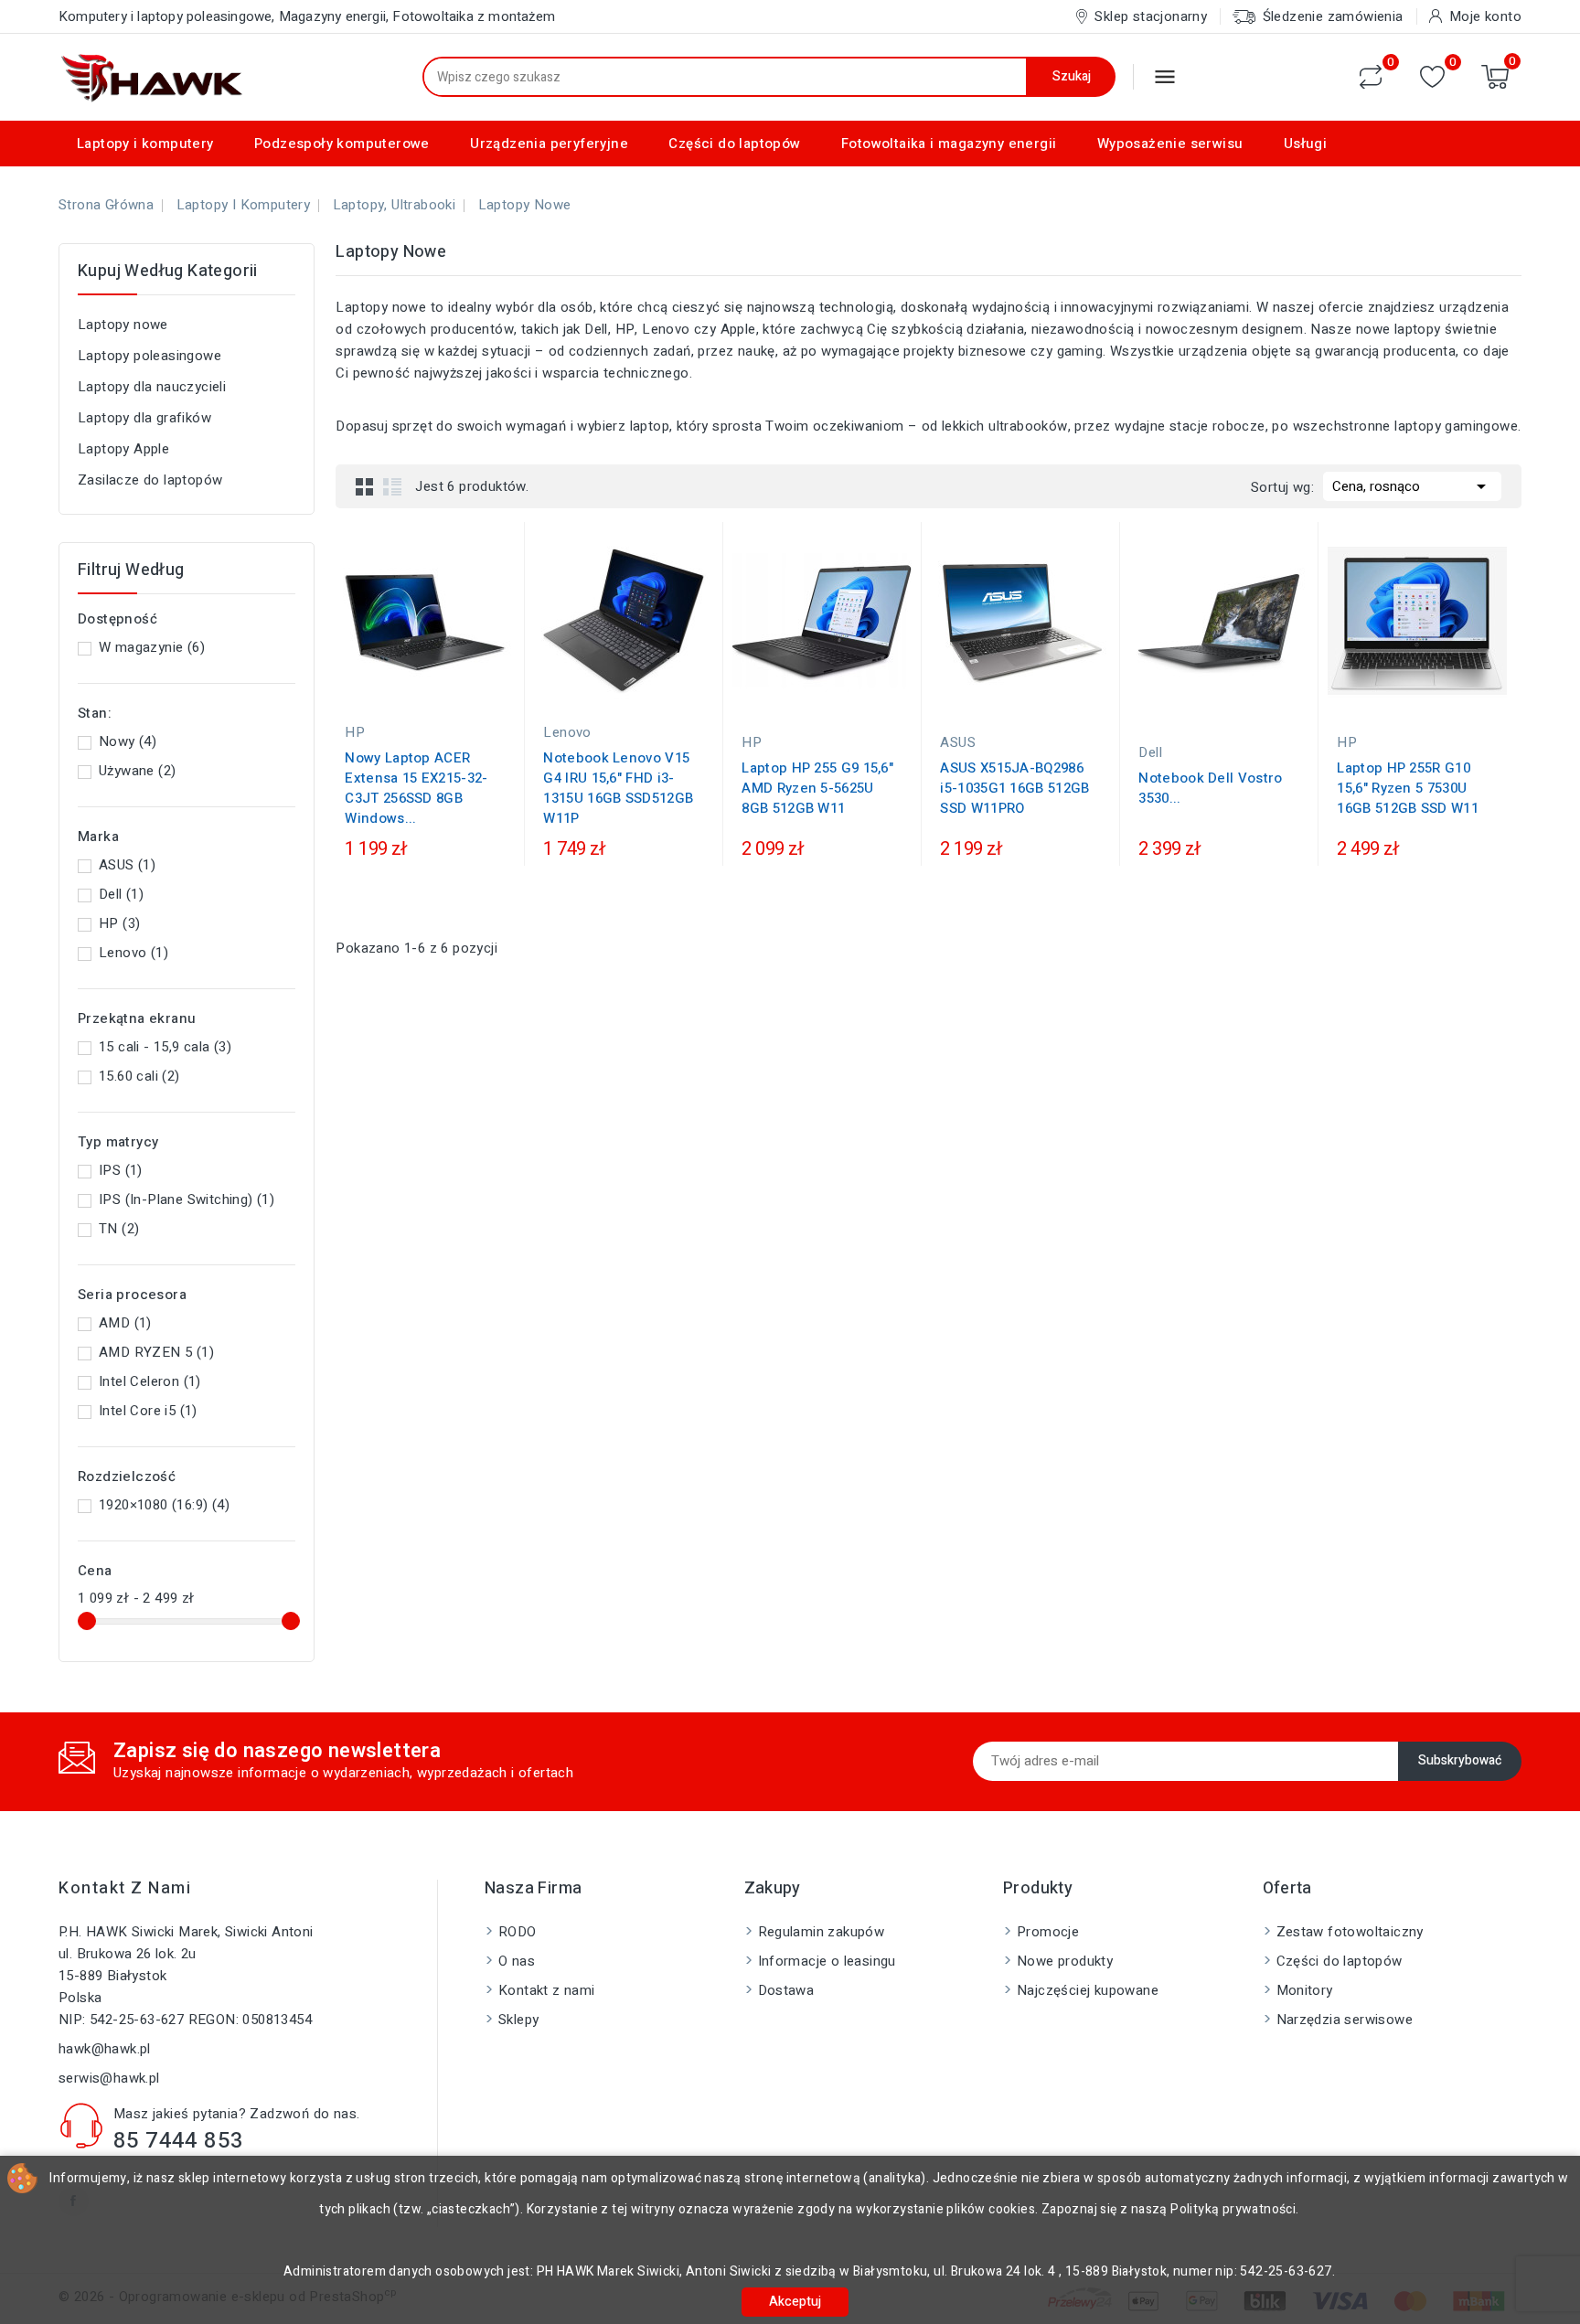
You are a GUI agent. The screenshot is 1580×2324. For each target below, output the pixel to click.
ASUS (127, 865)
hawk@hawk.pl (105, 2049)
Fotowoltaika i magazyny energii (949, 144)
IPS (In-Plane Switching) (187, 1199)
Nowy (128, 741)
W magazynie (152, 647)
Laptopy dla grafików (144, 418)
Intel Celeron (150, 1381)
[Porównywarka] (1371, 77)
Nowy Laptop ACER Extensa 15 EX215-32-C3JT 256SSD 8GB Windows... (416, 788)
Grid (365, 486)
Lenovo (133, 953)
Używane (137, 771)
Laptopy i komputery (145, 144)
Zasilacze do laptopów (150, 480)
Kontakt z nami (125, 1888)
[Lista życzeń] (1432, 77)
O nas (517, 1961)
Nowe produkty (1065, 1961)
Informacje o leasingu (827, 1961)
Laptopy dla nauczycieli (152, 387)
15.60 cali (139, 1076)
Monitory (1305, 1990)
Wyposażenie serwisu (1170, 144)
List (392, 486)
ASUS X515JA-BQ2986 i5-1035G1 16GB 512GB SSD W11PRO (1014, 788)
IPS (121, 1170)
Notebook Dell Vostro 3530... (1210, 788)
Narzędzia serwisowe (1345, 2020)
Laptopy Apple (123, 449)
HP (119, 923)
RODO (518, 1932)
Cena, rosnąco (1412, 486)
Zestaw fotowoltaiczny (1350, 1932)
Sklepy (518, 2020)
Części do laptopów (734, 144)
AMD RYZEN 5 (156, 1352)
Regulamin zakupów (822, 1932)
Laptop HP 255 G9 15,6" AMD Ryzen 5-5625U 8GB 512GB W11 (817, 788)
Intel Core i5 (148, 1411)
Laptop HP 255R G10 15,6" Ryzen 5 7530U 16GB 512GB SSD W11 (1407, 788)
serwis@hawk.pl (109, 2078)
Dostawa (786, 1990)
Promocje (1048, 1932)
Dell (121, 894)
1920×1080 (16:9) (164, 1505)
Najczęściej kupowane (1088, 1990)
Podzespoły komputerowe (342, 144)
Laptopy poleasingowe (149, 356)
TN (119, 1229)
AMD (125, 1323)
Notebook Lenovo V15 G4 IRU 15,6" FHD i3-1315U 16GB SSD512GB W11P (618, 788)
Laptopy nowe (123, 325)
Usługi (1305, 144)
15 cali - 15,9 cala (165, 1047)
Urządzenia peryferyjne (549, 144)
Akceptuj (795, 2302)
